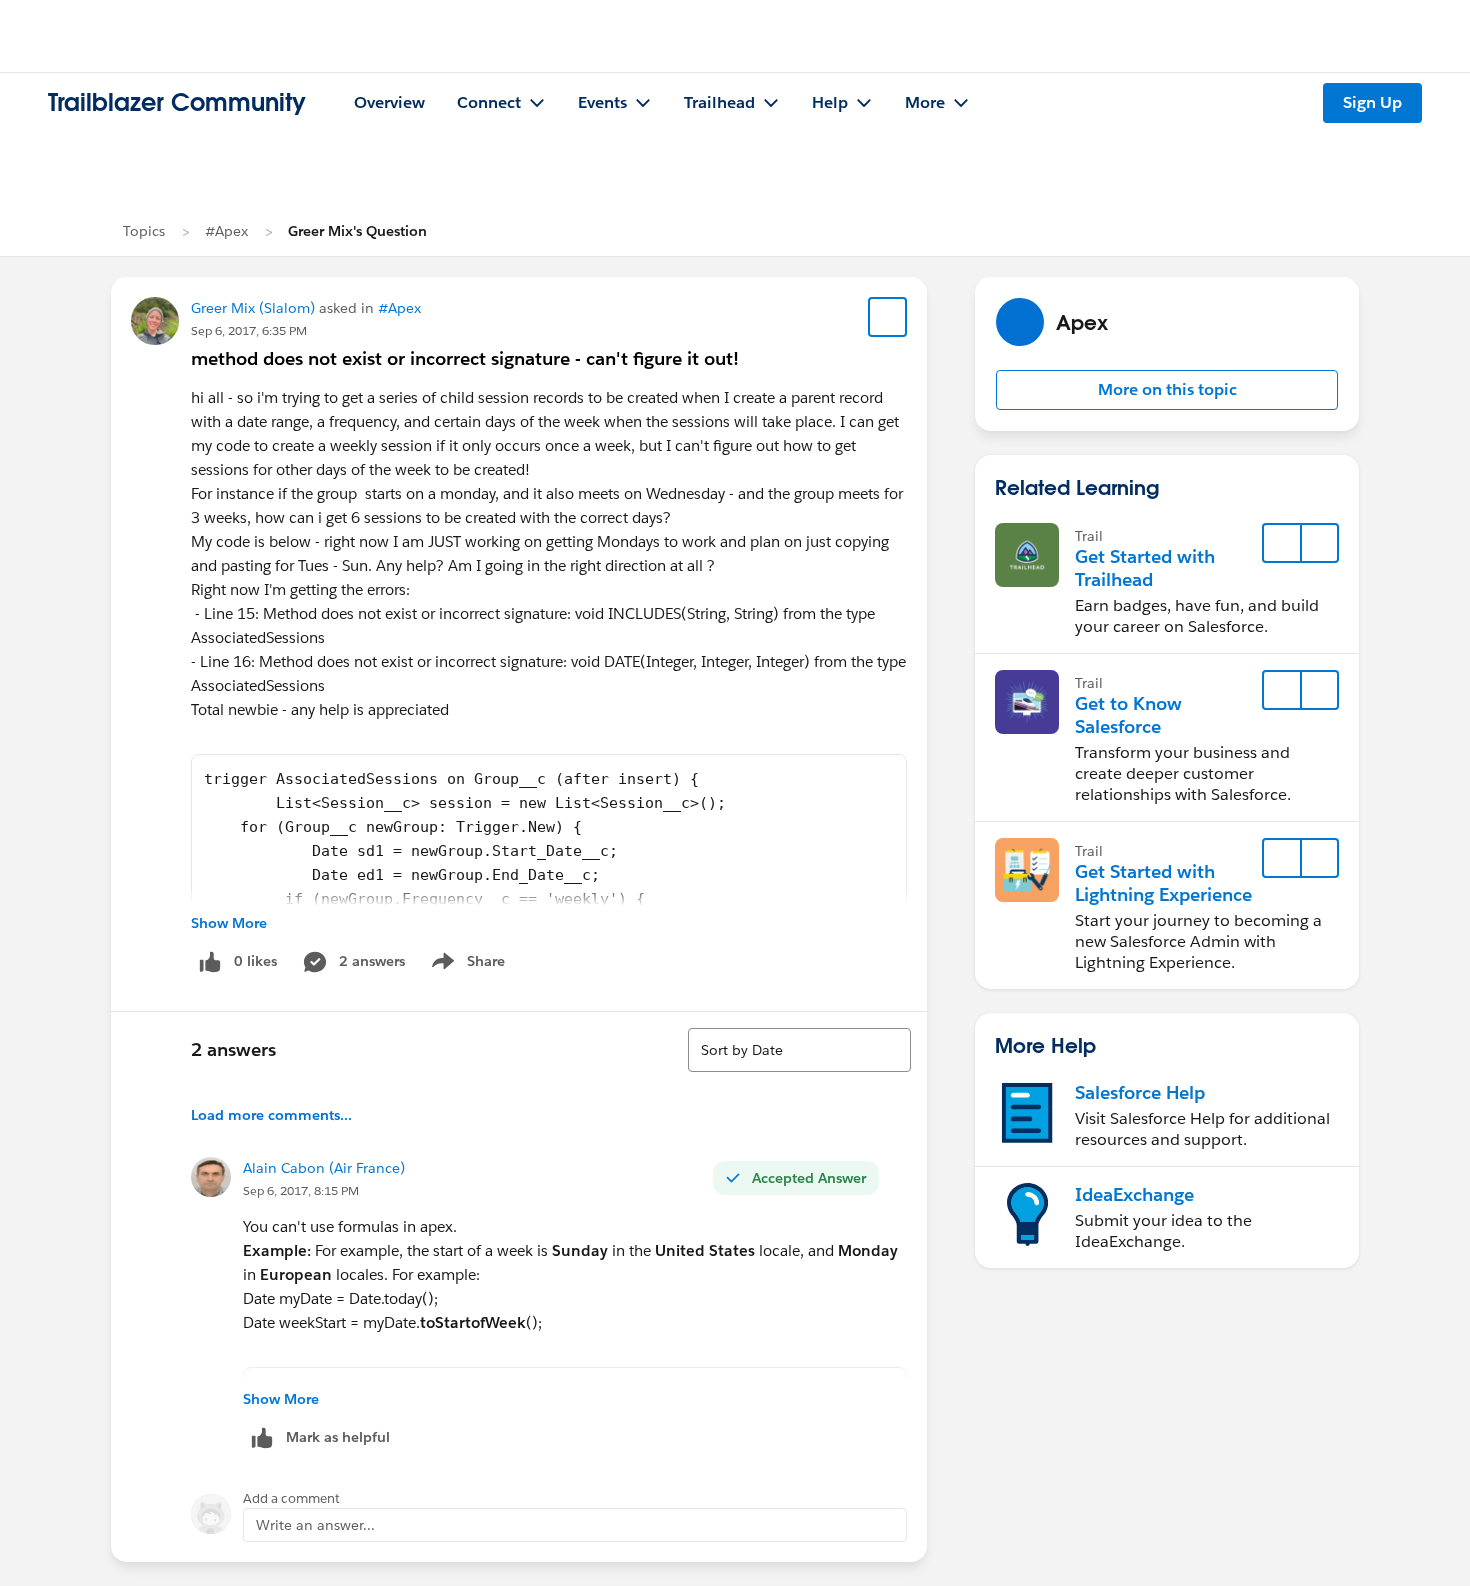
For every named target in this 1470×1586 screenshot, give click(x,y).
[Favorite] (888, 317)
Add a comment (291, 1498)
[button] (1167, 390)
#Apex (226, 231)
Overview (389, 102)
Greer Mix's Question (357, 231)
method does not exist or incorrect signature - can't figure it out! (465, 358)
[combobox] (799, 1050)
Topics (144, 231)
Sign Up (1372, 102)
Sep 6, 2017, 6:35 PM (249, 330)
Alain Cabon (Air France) (324, 1168)
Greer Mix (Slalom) (253, 308)
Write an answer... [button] (315, 1525)
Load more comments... (271, 1115)
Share (465, 965)
